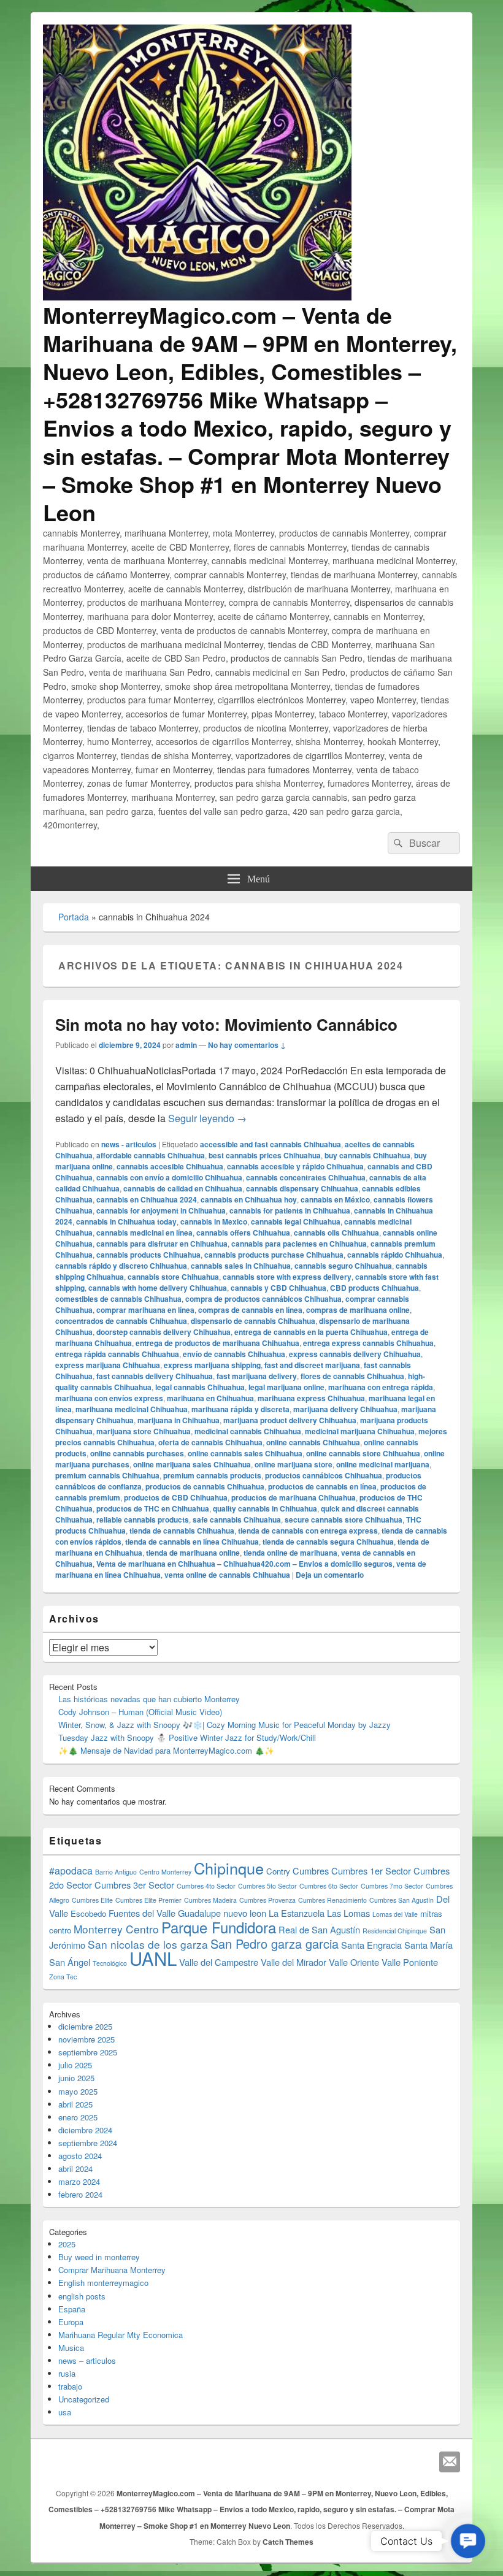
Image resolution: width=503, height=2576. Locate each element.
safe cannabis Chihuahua (237, 1519)
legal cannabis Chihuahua (200, 1387)
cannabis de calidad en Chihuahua (183, 1188)
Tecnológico (110, 1963)
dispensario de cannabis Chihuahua (253, 1321)
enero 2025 (78, 2117)
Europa (71, 2322)
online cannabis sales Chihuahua (245, 1453)
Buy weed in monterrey (99, 2257)
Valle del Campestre (219, 1962)
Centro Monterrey (165, 1872)
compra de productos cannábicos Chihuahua (263, 1299)
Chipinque (229, 1868)
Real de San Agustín (319, 1929)
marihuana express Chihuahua (311, 1398)
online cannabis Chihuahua (313, 1442)
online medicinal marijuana (383, 1464)
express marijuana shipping (212, 1365)
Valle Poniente (410, 1962)
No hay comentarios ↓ (247, 1045)
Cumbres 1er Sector (371, 1871)
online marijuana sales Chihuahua (192, 1464)
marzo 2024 (79, 2181)
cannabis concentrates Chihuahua (306, 1177)
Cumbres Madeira (210, 1900)
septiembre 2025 (88, 2052)
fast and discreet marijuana (312, 1365)
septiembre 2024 (88, 2143)
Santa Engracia (371, 1945)
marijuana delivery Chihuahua (345, 1409)
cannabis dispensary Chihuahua (302, 1188)
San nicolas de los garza (148, 1944)
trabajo (70, 2386)
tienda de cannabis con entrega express (308, 1531)
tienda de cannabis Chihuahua (182, 1531)
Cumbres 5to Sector (267, 1886)
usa (65, 2412)
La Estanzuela (297, 1913)
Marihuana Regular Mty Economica (121, 2335)
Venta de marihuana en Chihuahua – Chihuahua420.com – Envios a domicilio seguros (244, 1564)
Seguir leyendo (207, 1118)
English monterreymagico (103, 2283)
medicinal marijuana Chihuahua (360, 1431)
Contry (278, 1871)
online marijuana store (294, 1464)
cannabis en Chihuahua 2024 (147, 1199)
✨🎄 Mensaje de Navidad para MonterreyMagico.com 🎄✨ (166, 1750)
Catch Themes (288, 2542)
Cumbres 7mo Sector (392, 1886)
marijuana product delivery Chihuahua (290, 1420)
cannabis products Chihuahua (148, 1255)
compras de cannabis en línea (250, 1310)
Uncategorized (84, 2399)
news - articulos (129, 1144)
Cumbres (311, 1871)
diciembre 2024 (85, 2130)
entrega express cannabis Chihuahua (368, 1343)
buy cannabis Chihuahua (367, 1155)
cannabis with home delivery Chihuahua (158, 1288)
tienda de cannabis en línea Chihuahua (192, 1542)
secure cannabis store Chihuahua (344, 1519)
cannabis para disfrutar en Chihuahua (162, 1244)
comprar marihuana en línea (145, 1310)
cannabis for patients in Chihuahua (290, 1210)
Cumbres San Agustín (401, 1900)
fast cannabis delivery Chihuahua (155, 1376)
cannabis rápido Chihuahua (395, 1255)
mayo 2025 (78, 2091)
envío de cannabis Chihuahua (234, 1354)
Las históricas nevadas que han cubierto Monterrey (149, 1699)
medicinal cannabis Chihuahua (248, 1431)
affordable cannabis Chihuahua (151, 1155)
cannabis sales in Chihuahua (241, 1266)
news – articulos (87, 2360)
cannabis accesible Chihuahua (170, 1166)
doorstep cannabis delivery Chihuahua (163, 1332)
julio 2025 (75, 2065)
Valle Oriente (354, 1962)
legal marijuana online (286, 1387)
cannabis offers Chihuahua (243, 1233)
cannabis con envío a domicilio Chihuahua (169, 1177)
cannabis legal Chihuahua (296, 1221)
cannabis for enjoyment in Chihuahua (161, 1210)
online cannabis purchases (137, 1453)
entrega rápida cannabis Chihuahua (117, 1354)
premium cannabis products (212, 1475)
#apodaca (71, 1871)
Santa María (428, 1945)
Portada (74, 917)
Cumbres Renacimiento (332, 1900)
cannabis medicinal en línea (144, 1233)
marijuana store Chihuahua (144, 1431)
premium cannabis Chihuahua (107, 1475)
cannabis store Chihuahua (173, 1277)
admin (186, 1045)
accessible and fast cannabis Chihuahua (271, 1144)
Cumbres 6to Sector (329, 1886)
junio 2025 (76, 2078)
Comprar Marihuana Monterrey (112, 2270)
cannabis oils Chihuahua (336, 1233)
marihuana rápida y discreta (240, 1409)
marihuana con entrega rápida (381, 1387)
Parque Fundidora (219, 1927)
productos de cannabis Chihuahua (205, 1486)
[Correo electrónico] (450, 2462)
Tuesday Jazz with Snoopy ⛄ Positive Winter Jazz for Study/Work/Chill (187, 1737)
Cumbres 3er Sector (134, 1885)
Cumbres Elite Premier (148, 1900)
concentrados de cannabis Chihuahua (121, 1321)
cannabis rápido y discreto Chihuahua (121, 1266)
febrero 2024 (80, 2194)
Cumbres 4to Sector (206, 1886)
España (72, 2309)
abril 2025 (75, 2104)
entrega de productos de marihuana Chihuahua (217, 1343)
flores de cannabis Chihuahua (352, 1376)
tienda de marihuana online (193, 1553)
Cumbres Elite (92, 1900)
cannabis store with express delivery (287, 1277)
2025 (67, 2244)
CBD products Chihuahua (374, 1288)
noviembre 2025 (86, 2039)
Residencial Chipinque (395, 1931)
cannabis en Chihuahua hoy (249, 1199)
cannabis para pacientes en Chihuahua (299, 1244)
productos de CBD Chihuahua (176, 1497)
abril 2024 (75, 2169)
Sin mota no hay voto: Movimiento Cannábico (226, 1024)
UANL (153, 1958)
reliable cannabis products (143, 1519)
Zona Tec (63, 1977)
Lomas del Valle (395, 1914)
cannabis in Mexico (214, 1221)
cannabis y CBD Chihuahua (278, 1288)
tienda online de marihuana (290, 1553)
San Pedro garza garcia (275, 1943)
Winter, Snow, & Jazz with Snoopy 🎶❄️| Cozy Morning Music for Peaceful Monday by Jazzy (225, 1725)
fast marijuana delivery (257, 1376)
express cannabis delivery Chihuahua (355, 1354)
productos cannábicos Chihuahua (324, 1475)
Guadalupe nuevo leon (222, 1913)
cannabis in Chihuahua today (126, 1221)
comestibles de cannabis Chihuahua (118, 1299)
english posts (82, 2296)
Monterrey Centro (116, 1929)
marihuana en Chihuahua (210, 1398)
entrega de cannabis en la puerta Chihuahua (311, 1332)
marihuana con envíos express (109, 1398)
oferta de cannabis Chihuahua (210, 1442)
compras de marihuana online (358, 1310)
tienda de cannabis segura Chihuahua (328, 1542)
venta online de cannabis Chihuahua (227, 1575)
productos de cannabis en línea (322, 1486)
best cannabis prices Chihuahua (265, 1155)
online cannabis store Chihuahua (363, 1453)
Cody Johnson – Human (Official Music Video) (140, 1712)
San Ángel (70, 1962)
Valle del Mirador (294, 1962)
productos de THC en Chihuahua (153, 1508)
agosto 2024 (80, 2156)
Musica (71, 2348)
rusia (67, 2373)
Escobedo (88, 1913)
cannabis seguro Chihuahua (343, 1266)
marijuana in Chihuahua (179, 1420)
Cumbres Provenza (267, 1900)
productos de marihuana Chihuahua (294, 1497)
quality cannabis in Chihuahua (265, 1508)
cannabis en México (335, 1199)
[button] (468, 2541)
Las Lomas (348, 1913)
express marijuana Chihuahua (108, 1365)
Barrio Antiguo (116, 1872)
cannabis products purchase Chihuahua (274, 1255)
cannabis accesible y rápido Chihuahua (295, 1166)
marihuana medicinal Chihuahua (132, 1409)
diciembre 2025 (85, 2026)
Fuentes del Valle (142, 1913)
